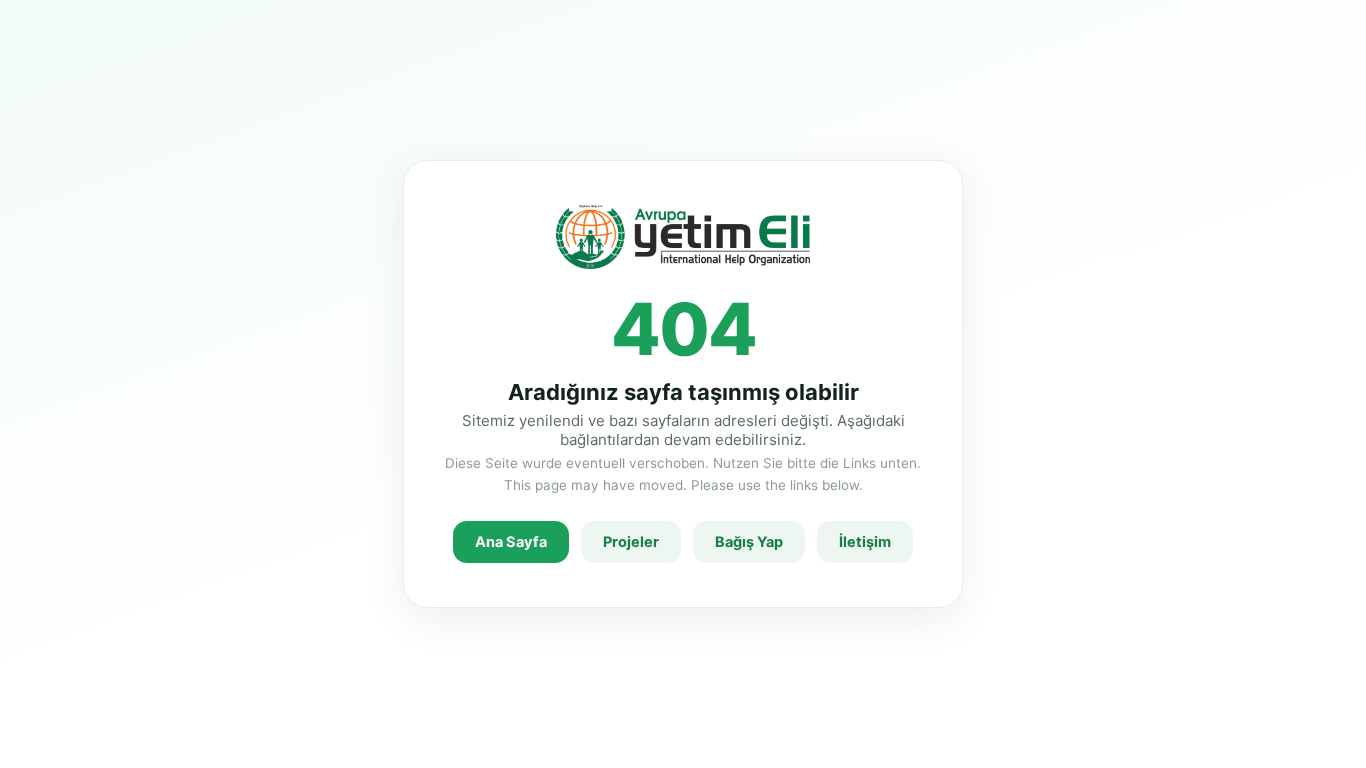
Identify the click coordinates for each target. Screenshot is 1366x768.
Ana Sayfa (511, 542)
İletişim (865, 542)
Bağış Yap (749, 542)
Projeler (631, 542)
